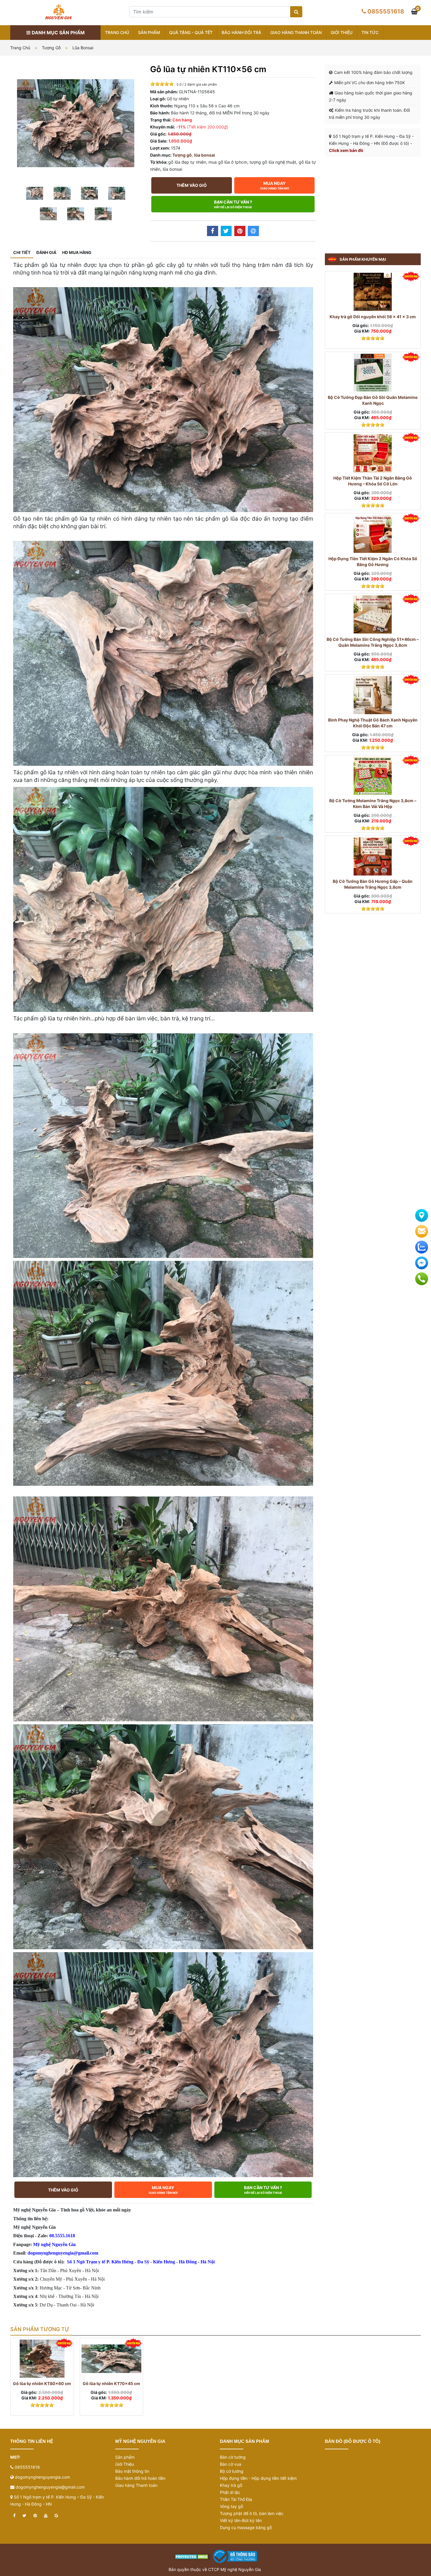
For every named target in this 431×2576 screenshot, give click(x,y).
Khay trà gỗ (231, 2485)
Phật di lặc (230, 2492)
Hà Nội (208, 2262)
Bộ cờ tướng (232, 2471)
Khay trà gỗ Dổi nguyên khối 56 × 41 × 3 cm (373, 317)
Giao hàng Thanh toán (296, 32)
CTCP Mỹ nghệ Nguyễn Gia (235, 2569)
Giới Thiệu (125, 2464)
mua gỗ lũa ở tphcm (228, 162)
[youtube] (46, 2516)
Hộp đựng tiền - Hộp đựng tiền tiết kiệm (258, 2478)
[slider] (162, 84)
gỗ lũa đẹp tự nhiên (187, 162)
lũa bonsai (83, 48)
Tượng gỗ (51, 48)
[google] (56, 2516)
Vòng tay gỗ (231, 2506)
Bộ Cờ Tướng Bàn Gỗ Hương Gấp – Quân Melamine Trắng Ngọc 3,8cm (373, 884)
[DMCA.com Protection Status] (192, 2556)
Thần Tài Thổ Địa (236, 2499)
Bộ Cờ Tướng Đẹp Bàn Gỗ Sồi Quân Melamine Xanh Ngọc (373, 400)
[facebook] (14, 2516)
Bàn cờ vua (231, 2464)
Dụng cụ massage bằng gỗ (246, 2527)
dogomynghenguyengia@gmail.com (50, 2487)
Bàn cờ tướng (233, 2457)
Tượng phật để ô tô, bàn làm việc (252, 2513)
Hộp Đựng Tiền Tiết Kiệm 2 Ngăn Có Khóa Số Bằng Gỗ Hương (373, 562)
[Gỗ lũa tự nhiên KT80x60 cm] (42, 2359)
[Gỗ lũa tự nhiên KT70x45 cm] (112, 2359)
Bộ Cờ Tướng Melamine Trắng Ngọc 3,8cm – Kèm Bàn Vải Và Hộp (373, 803)
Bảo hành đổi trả (241, 32)
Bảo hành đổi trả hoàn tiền (140, 2478)
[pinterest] (35, 2516)
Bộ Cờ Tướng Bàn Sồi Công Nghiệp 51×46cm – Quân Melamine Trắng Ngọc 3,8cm (373, 642)
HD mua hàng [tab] (77, 252)
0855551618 (386, 11)
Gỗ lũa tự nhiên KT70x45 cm (111, 2383)
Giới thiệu (342, 32)
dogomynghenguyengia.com (43, 2477)
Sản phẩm (149, 32)
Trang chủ (117, 32)
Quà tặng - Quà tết (191, 32)
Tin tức (370, 32)
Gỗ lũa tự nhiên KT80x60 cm (42, 2383)
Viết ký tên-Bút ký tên (241, 2520)
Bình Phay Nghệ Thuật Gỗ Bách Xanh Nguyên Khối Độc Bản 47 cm (373, 723)
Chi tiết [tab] (22, 252)
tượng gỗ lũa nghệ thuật (273, 162)
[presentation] (22, 2385)
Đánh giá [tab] (46, 252)
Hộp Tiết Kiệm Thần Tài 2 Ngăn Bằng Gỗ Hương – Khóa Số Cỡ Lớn (373, 481)
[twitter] (24, 2516)
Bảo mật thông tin (132, 2471)
